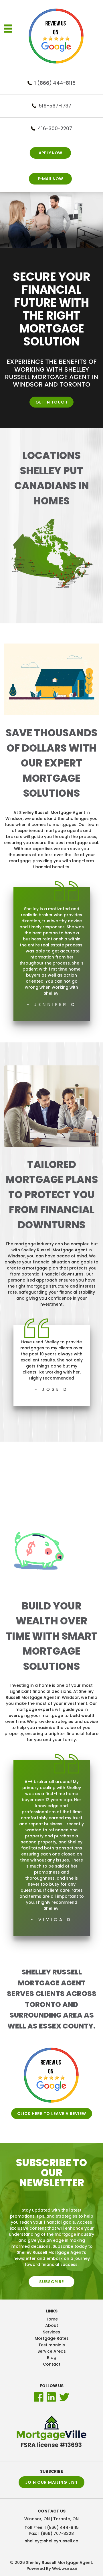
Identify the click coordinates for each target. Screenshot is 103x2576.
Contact (52, 2364)
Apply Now (50, 153)
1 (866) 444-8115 (55, 83)
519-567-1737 (55, 106)
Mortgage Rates (52, 2338)
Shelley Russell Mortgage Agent (59, 2562)
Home (52, 2319)
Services (51, 2332)
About (52, 2325)
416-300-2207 (55, 128)
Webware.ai (64, 2569)
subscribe (51, 2282)
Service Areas (52, 2351)
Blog (52, 2358)
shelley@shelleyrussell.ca (52, 2541)
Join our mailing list (51, 2482)
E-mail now (50, 179)
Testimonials (52, 2345)
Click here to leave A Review (52, 2114)
